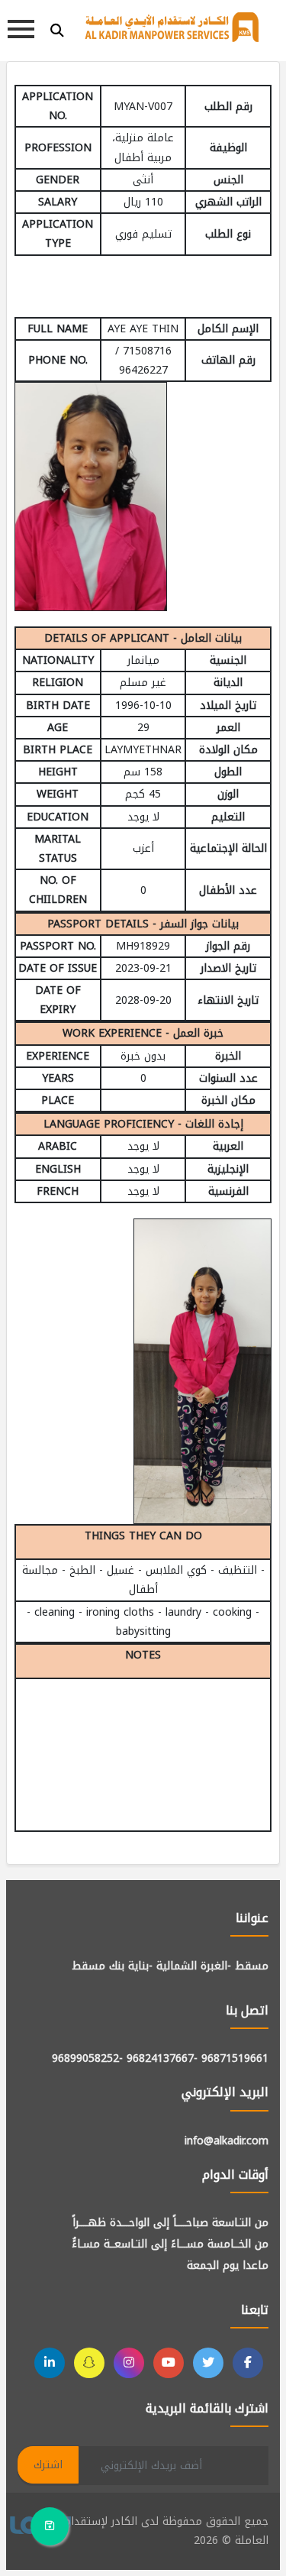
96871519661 (235, 2058)
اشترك (48, 2465)
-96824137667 (162, 2058)
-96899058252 (87, 2058)
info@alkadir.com (227, 2141)
